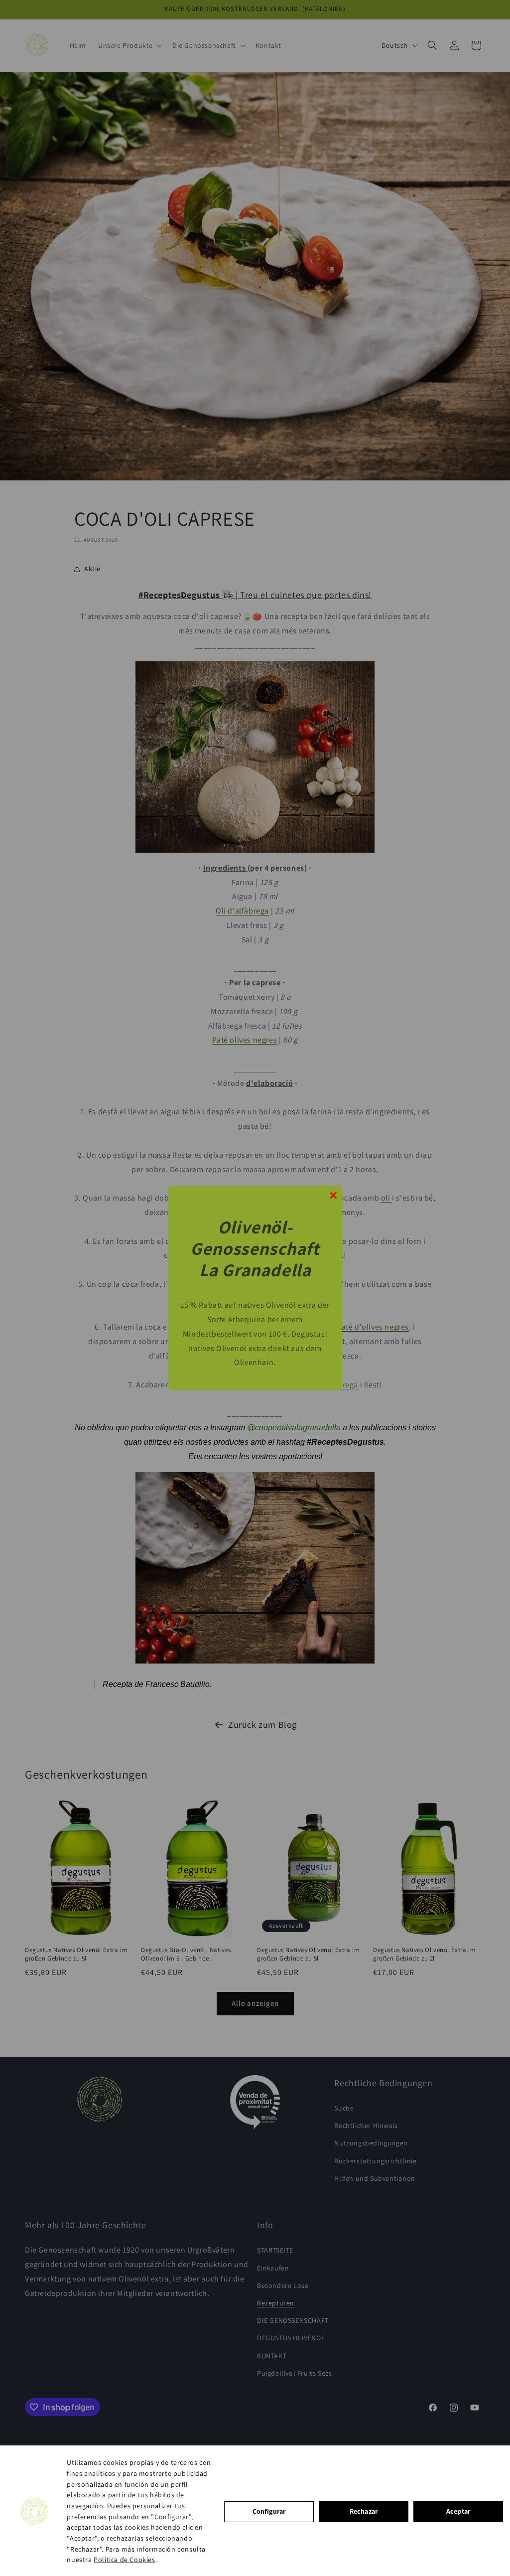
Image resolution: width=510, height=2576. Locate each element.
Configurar (269, 2511)
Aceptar (458, 2511)
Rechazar (364, 2511)
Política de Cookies (124, 2560)
